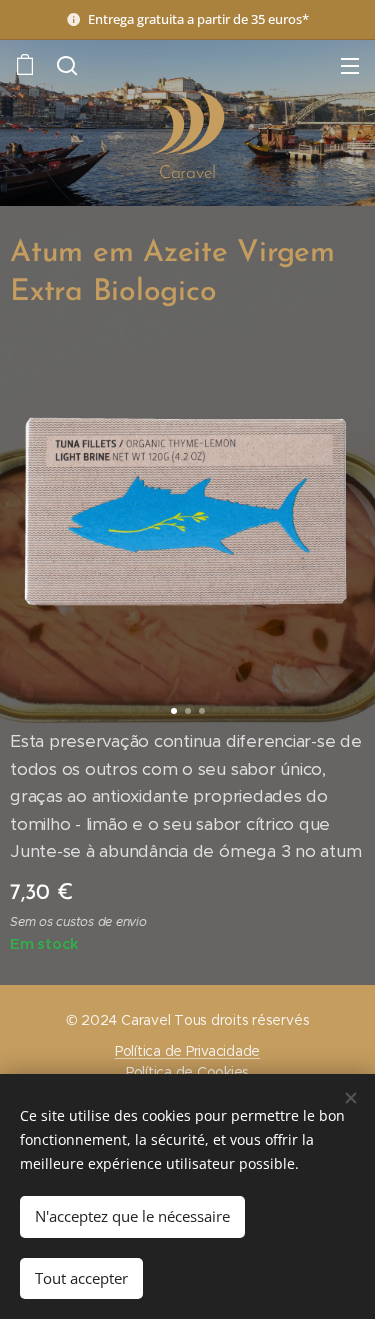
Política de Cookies (187, 1072)
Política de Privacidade (187, 1051)
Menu (350, 65)
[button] (65, 65)
